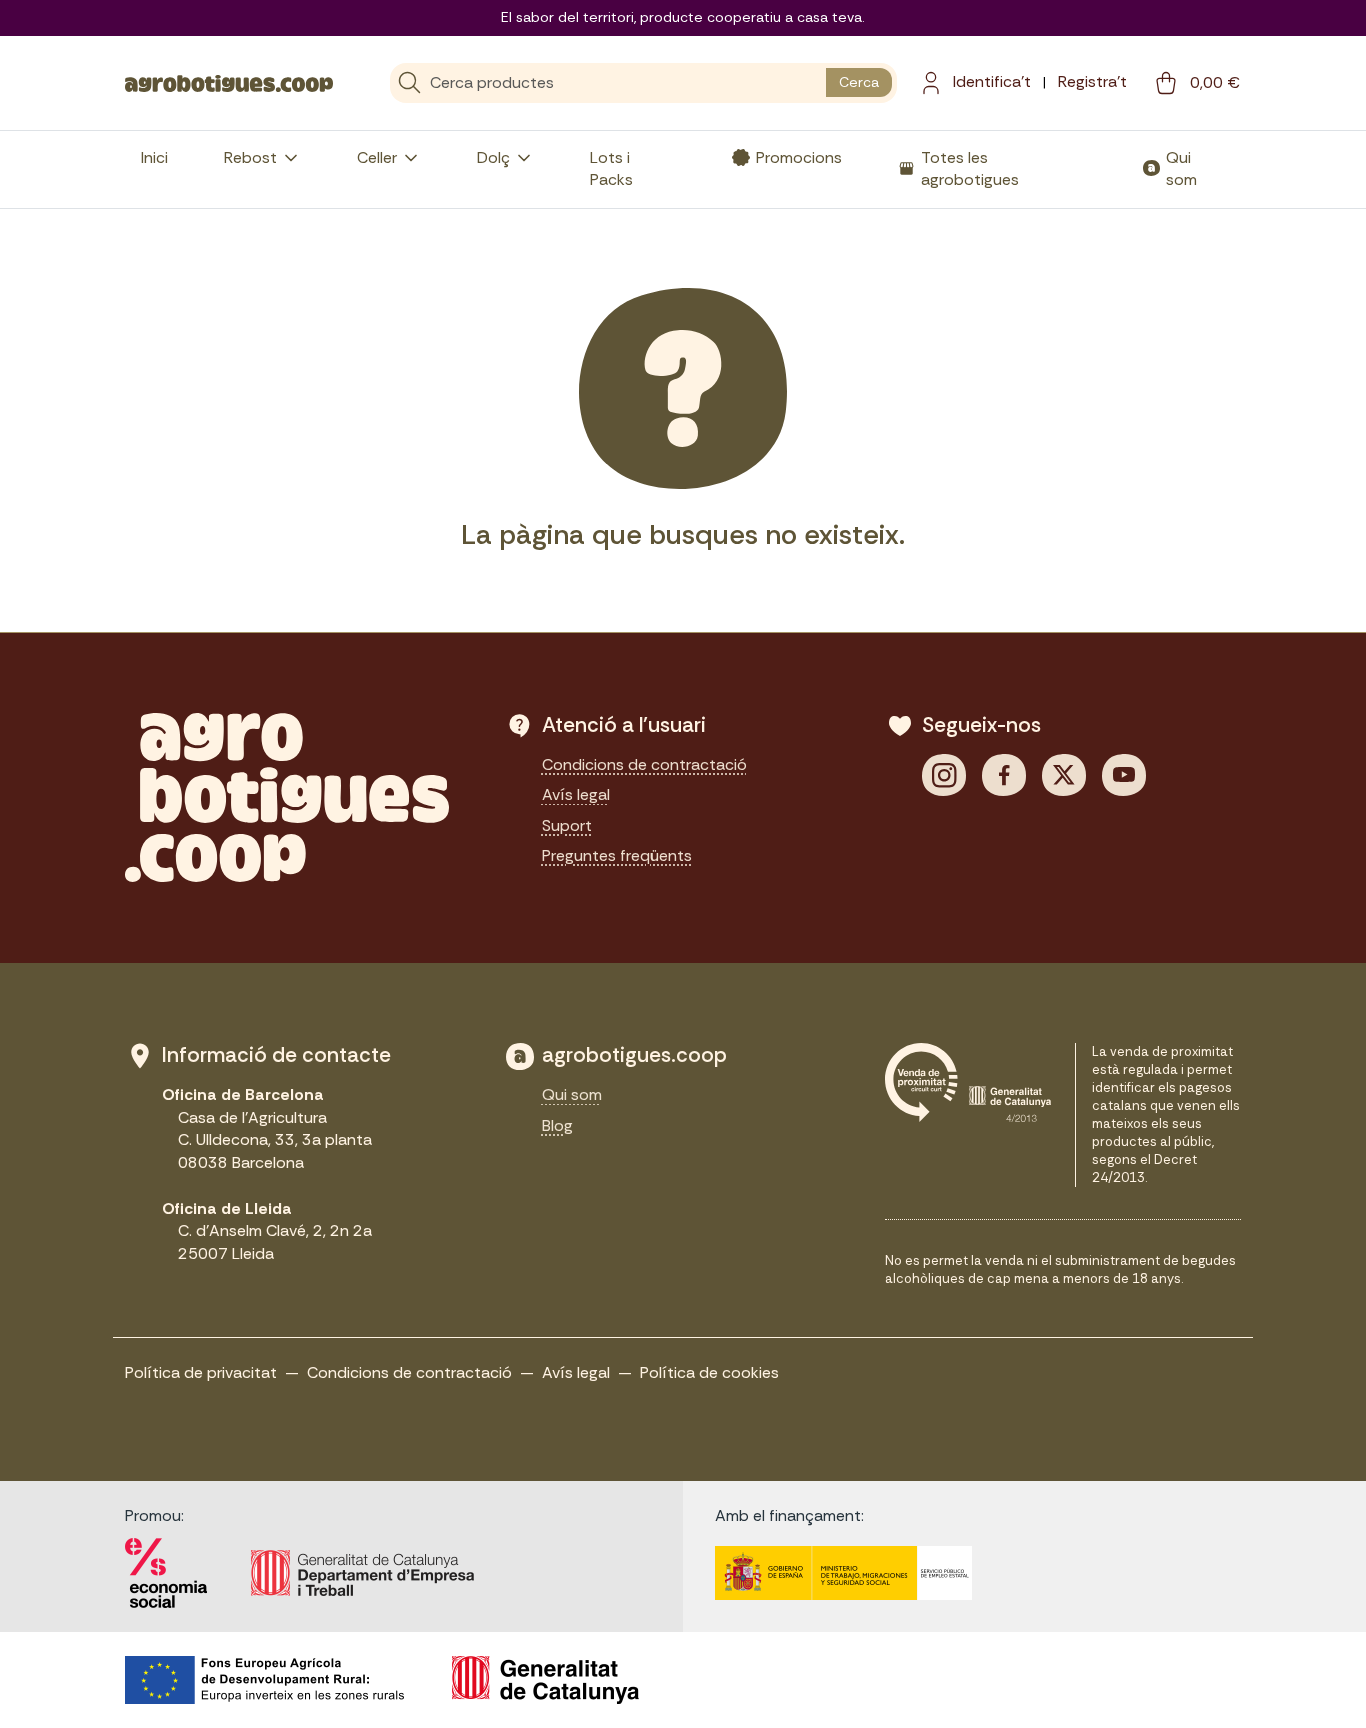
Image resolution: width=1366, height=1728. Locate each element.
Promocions (799, 157)
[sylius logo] (229, 82)
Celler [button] (377, 157)
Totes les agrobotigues (970, 168)
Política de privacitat (201, 1372)
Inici (154, 157)
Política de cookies (709, 1372)
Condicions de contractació (644, 764)
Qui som (1181, 168)
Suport (567, 825)
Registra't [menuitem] (1092, 81)
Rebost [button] (250, 157)
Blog (557, 1125)
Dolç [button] (493, 157)
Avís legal (576, 794)
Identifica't (992, 81)
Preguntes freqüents (617, 855)
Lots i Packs (611, 168)
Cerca (859, 82)
